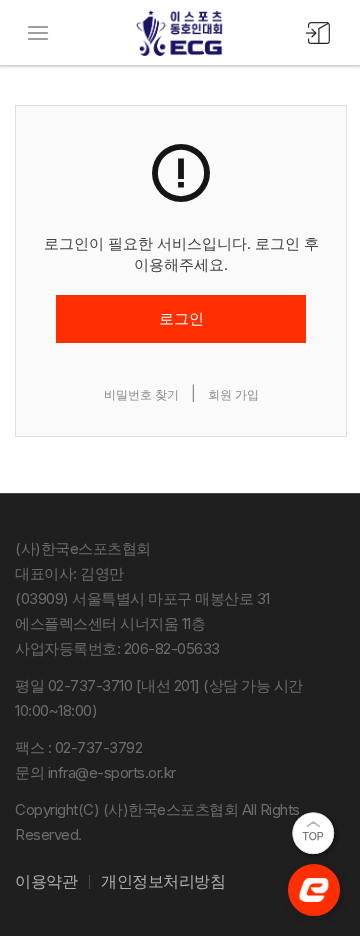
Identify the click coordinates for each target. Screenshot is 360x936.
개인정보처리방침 (163, 881)
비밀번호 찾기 (141, 394)
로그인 (181, 318)
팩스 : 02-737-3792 (78, 747)
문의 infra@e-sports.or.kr (95, 772)
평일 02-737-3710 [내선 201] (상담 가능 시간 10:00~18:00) (159, 698)
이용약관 (46, 881)
